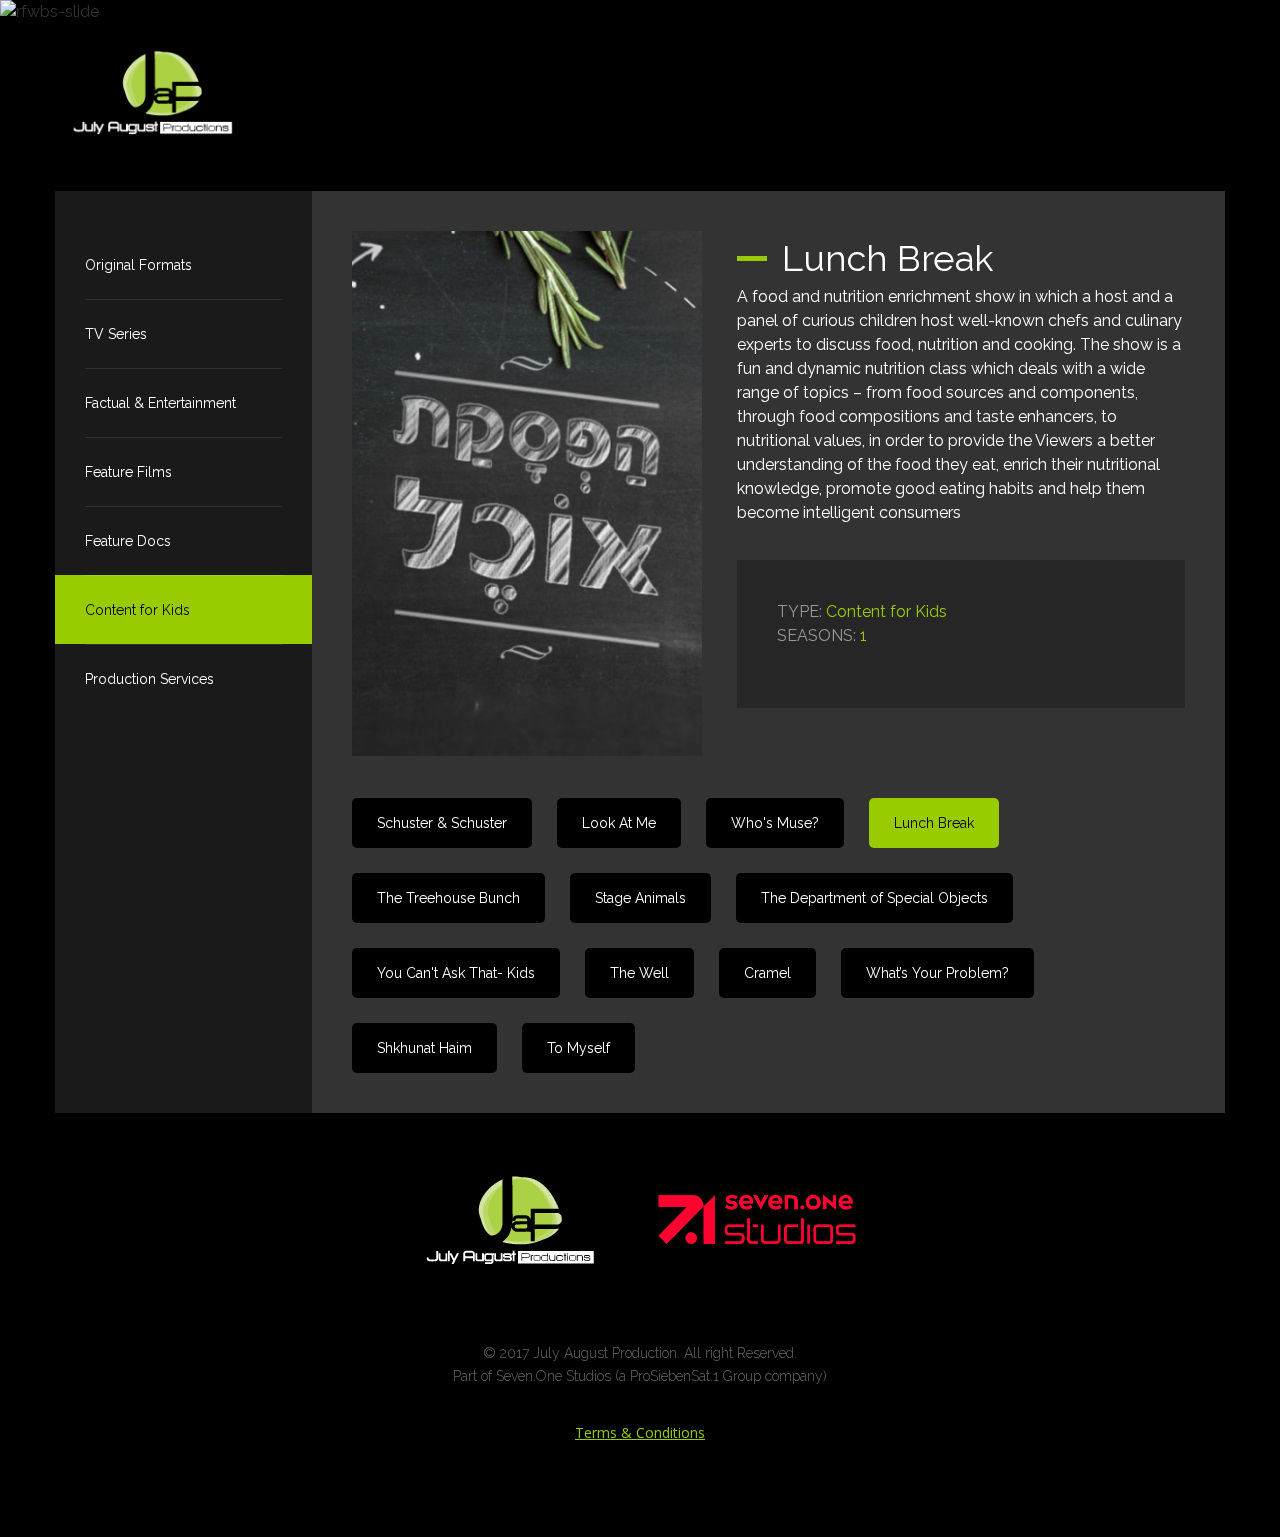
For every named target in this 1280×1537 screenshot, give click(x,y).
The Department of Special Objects (874, 898)
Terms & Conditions (640, 1432)
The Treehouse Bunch (448, 898)
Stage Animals (640, 898)
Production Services (149, 679)
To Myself (578, 1048)
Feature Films (128, 472)
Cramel (767, 973)
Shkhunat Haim (424, 1048)
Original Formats (138, 265)
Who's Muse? (775, 823)
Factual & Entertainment (160, 403)
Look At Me (619, 823)
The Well (639, 973)
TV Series (116, 334)
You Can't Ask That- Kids (456, 973)
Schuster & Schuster (442, 823)
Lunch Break (934, 823)
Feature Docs (128, 541)
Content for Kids (137, 610)
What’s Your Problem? (937, 973)
